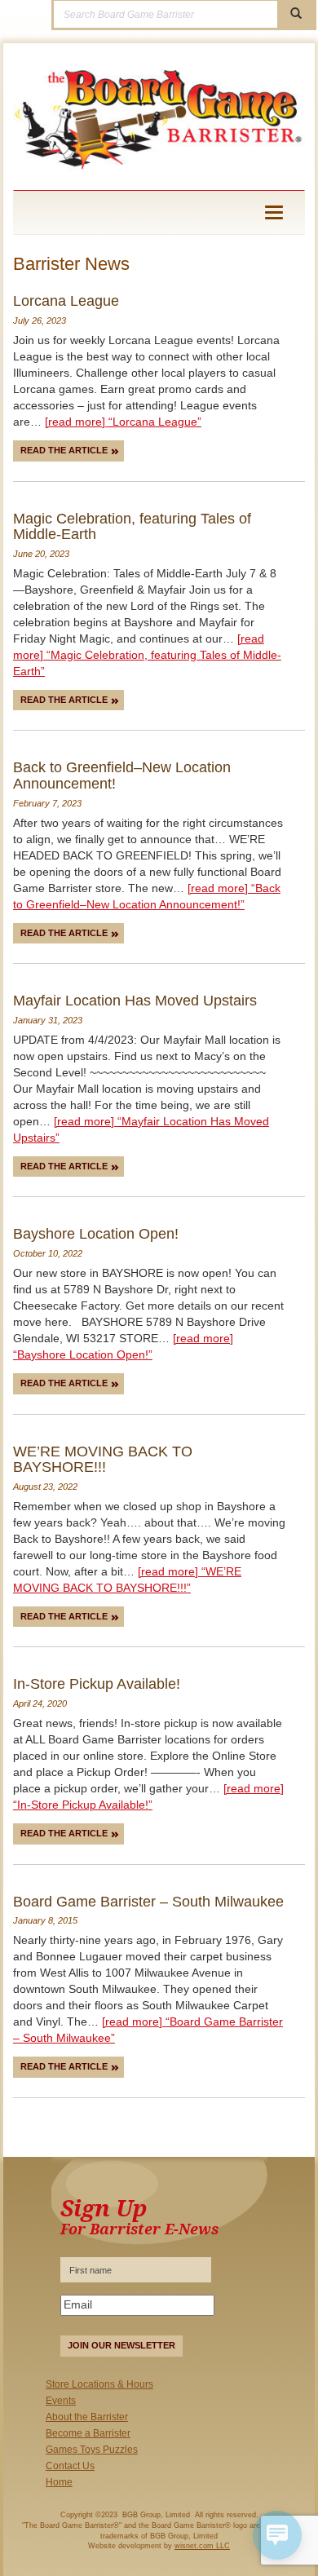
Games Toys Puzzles (92, 2450)
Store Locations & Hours (99, 2384)
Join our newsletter (121, 2345)
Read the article (65, 450)
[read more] (123, 422)
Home (59, 2482)
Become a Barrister (88, 2433)
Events (61, 2401)
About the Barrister (87, 2417)
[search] (296, 14)
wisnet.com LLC (202, 2546)
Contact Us (70, 2466)
